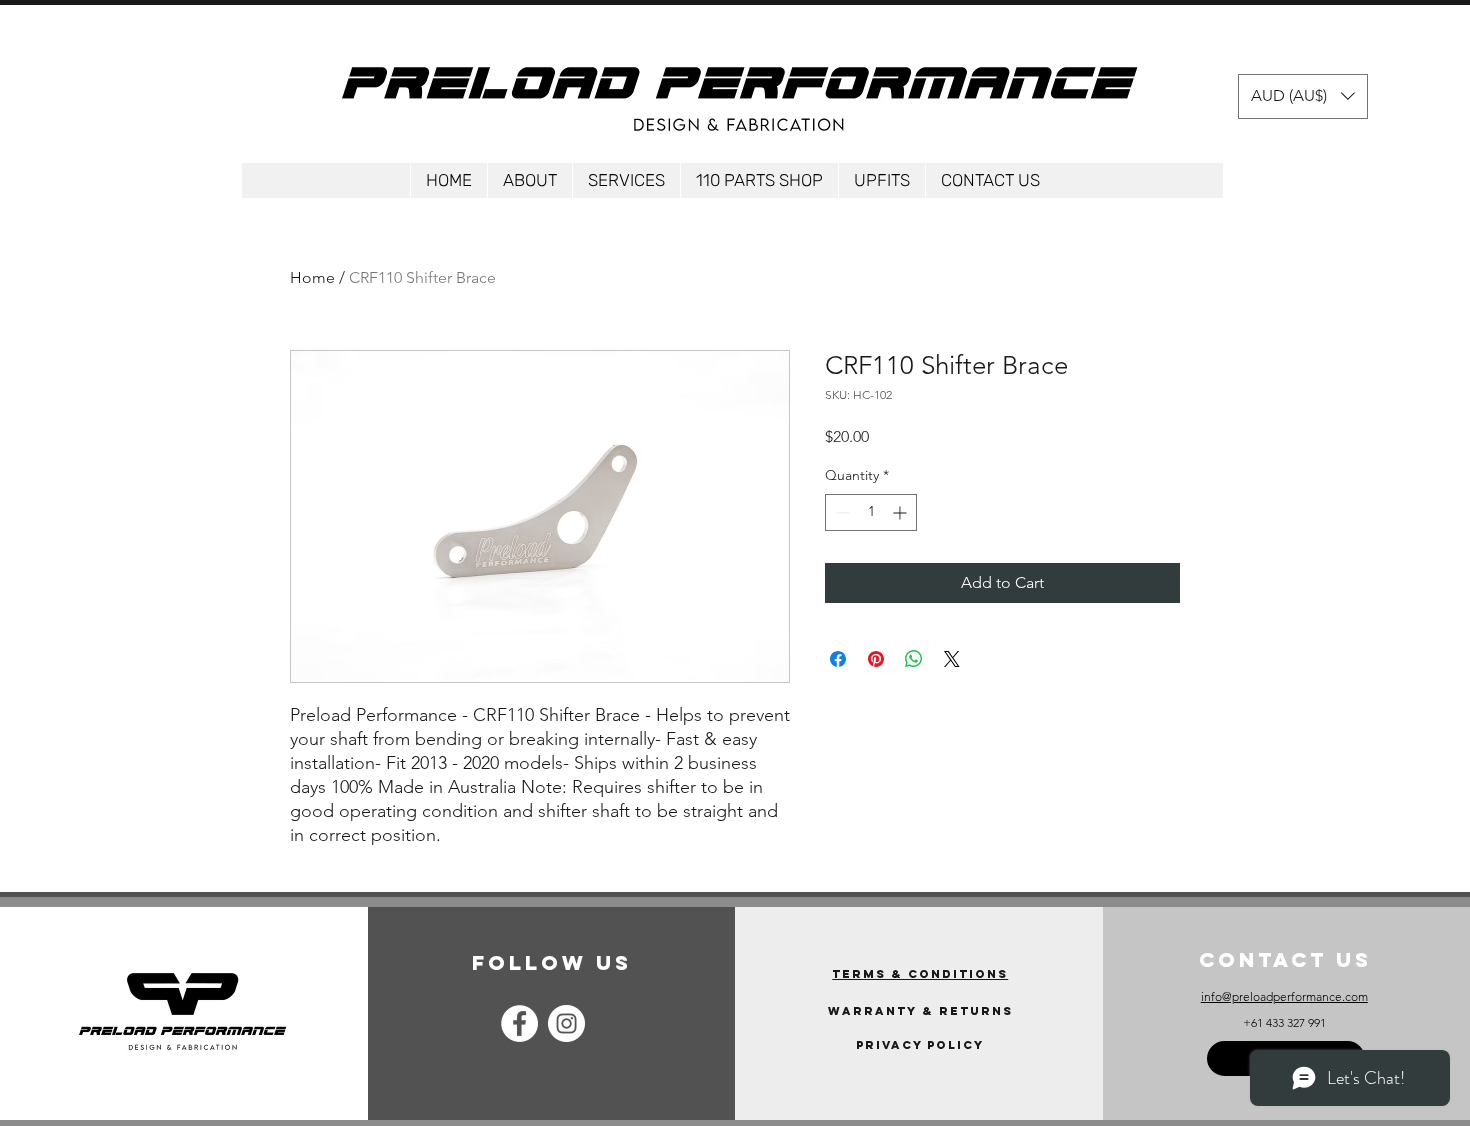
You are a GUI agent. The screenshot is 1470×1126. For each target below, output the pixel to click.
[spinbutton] (871, 512)
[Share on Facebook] (838, 659)
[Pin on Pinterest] (876, 659)
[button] (1303, 96)
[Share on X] (952, 659)
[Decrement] (840, 512)
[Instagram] (566, 1023)
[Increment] (901, 512)
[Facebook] (519, 1023)
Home (312, 277)
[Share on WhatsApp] (914, 659)
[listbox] (1303, 96)
